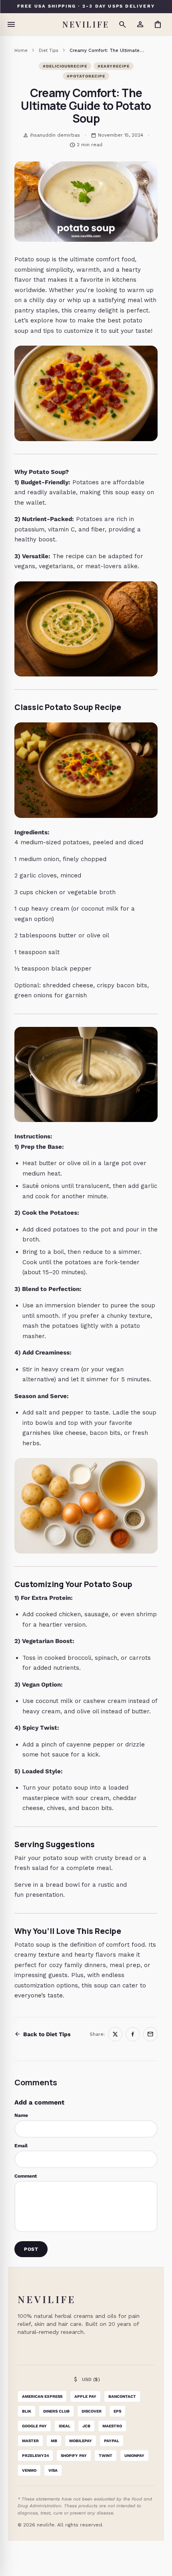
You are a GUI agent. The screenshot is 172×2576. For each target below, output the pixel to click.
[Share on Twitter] (115, 2034)
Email (21, 2146)
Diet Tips (49, 51)
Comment (26, 2176)
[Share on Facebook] (133, 2034)
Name (21, 2115)
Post (31, 2249)
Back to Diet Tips (42, 2034)
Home (21, 51)
